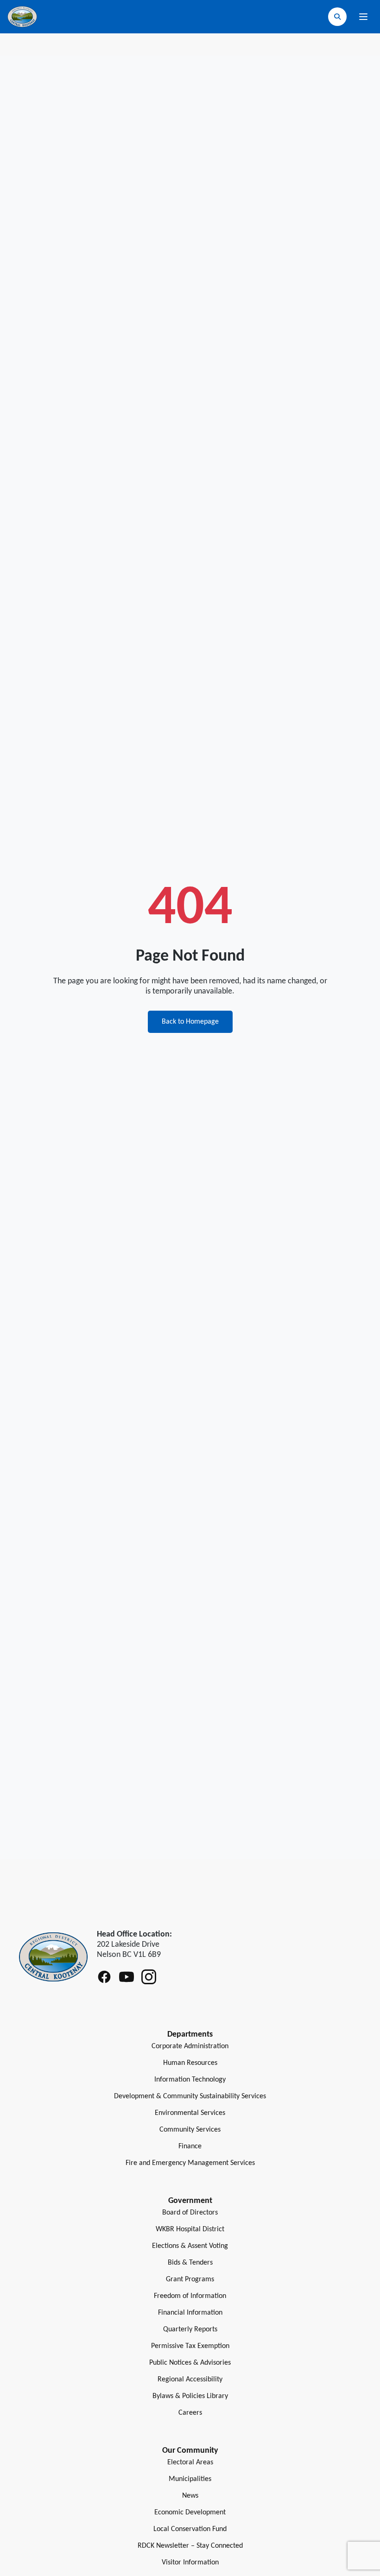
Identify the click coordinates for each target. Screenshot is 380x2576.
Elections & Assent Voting (190, 2246)
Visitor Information (190, 2563)
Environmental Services (190, 2113)
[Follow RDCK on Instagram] (149, 1977)
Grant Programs (190, 2279)
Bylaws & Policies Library (190, 2396)
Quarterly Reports (190, 2329)
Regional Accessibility (190, 2380)
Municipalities (190, 2479)
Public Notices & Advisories (190, 2363)
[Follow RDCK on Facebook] (104, 1977)
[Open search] (337, 17)
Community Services (190, 2130)
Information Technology (190, 2080)
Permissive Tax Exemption (190, 2346)
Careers (190, 2413)
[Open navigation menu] (363, 17)
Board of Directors (190, 2213)
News (190, 2496)
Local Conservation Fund (190, 2529)
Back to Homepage (190, 1022)
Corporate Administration (190, 2046)
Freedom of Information (190, 2296)
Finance (190, 2146)
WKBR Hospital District (190, 2229)
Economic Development (190, 2513)
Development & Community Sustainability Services (190, 2096)
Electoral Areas (190, 2462)
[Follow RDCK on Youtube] (127, 1977)
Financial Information (190, 2313)
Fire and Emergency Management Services (190, 2163)
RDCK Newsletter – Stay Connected (190, 2546)
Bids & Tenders (190, 2263)
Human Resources (190, 2063)
